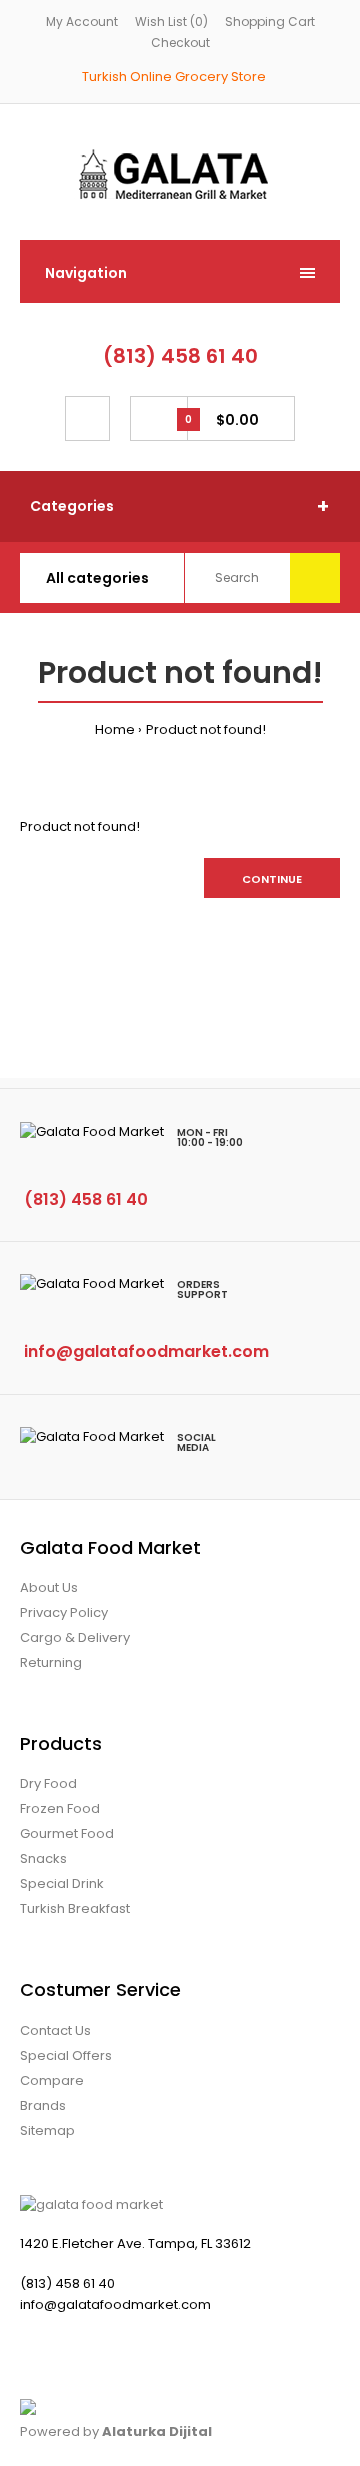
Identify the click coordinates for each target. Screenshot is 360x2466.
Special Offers (66, 2055)
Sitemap (47, 2130)
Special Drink (62, 1883)
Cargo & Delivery (75, 1637)
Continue (272, 879)
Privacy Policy (64, 1612)
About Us (49, 1587)
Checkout (180, 42)
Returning (51, 1662)
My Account (82, 21)
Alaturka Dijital (157, 2431)
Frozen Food (60, 1808)
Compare (52, 2080)
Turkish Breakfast (75, 1908)
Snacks (43, 1858)
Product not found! (206, 729)
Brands (43, 2105)
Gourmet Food (67, 1833)
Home (115, 729)
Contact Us (55, 2030)
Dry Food (48, 1783)
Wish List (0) (171, 21)
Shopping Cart (270, 21)
